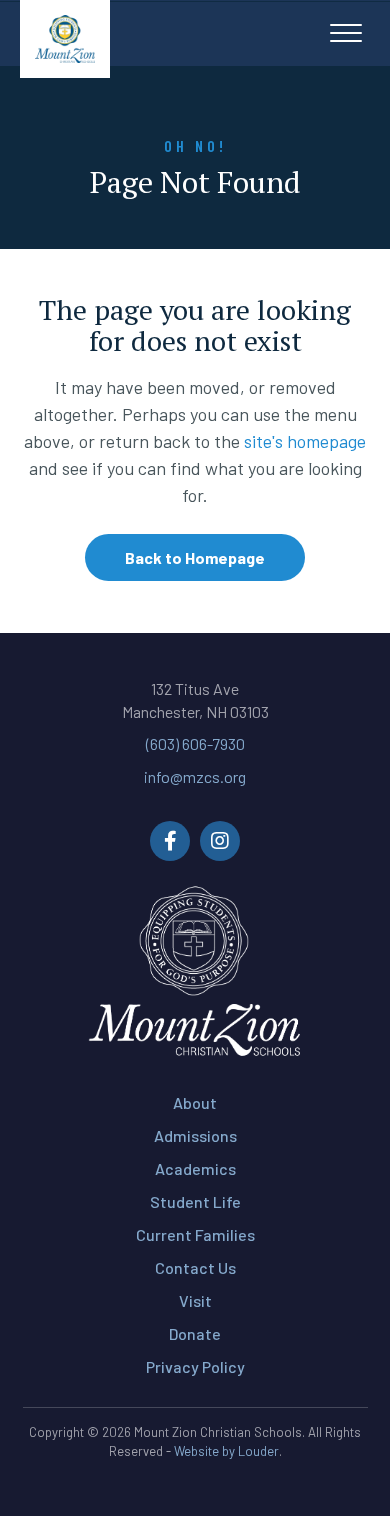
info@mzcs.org (195, 776)
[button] (346, 34)
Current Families (195, 1234)
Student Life (195, 1201)
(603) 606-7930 (195, 743)
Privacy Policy (195, 1366)
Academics (195, 1168)
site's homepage (305, 441)
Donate (195, 1333)
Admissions (195, 1135)
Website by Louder (226, 1451)
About (195, 1102)
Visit (195, 1300)
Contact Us (195, 1267)
